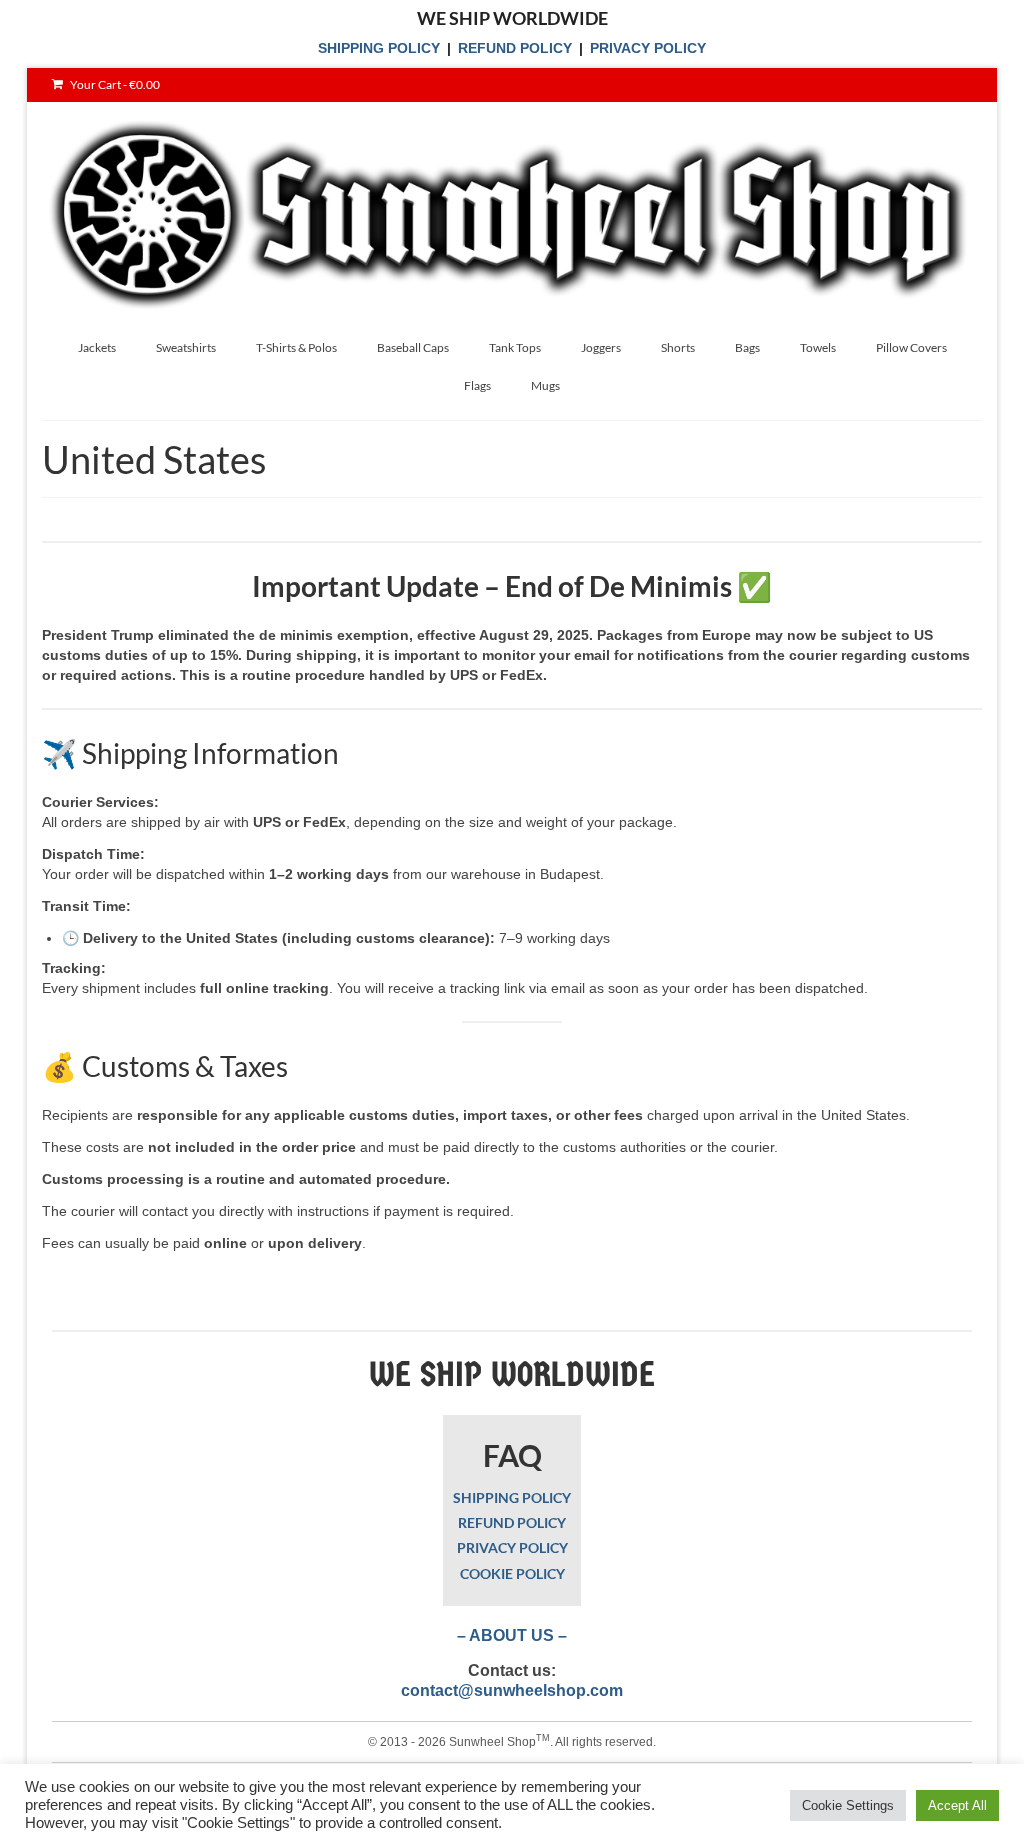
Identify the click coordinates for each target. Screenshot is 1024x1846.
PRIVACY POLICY (648, 48)
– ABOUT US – (512, 1635)
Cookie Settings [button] (848, 1805)
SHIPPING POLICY (379, 48)
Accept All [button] (957, 1805)
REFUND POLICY (515, 48)
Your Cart (114, 84)
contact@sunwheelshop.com (512, 1690)
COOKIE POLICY (512, 1573)
